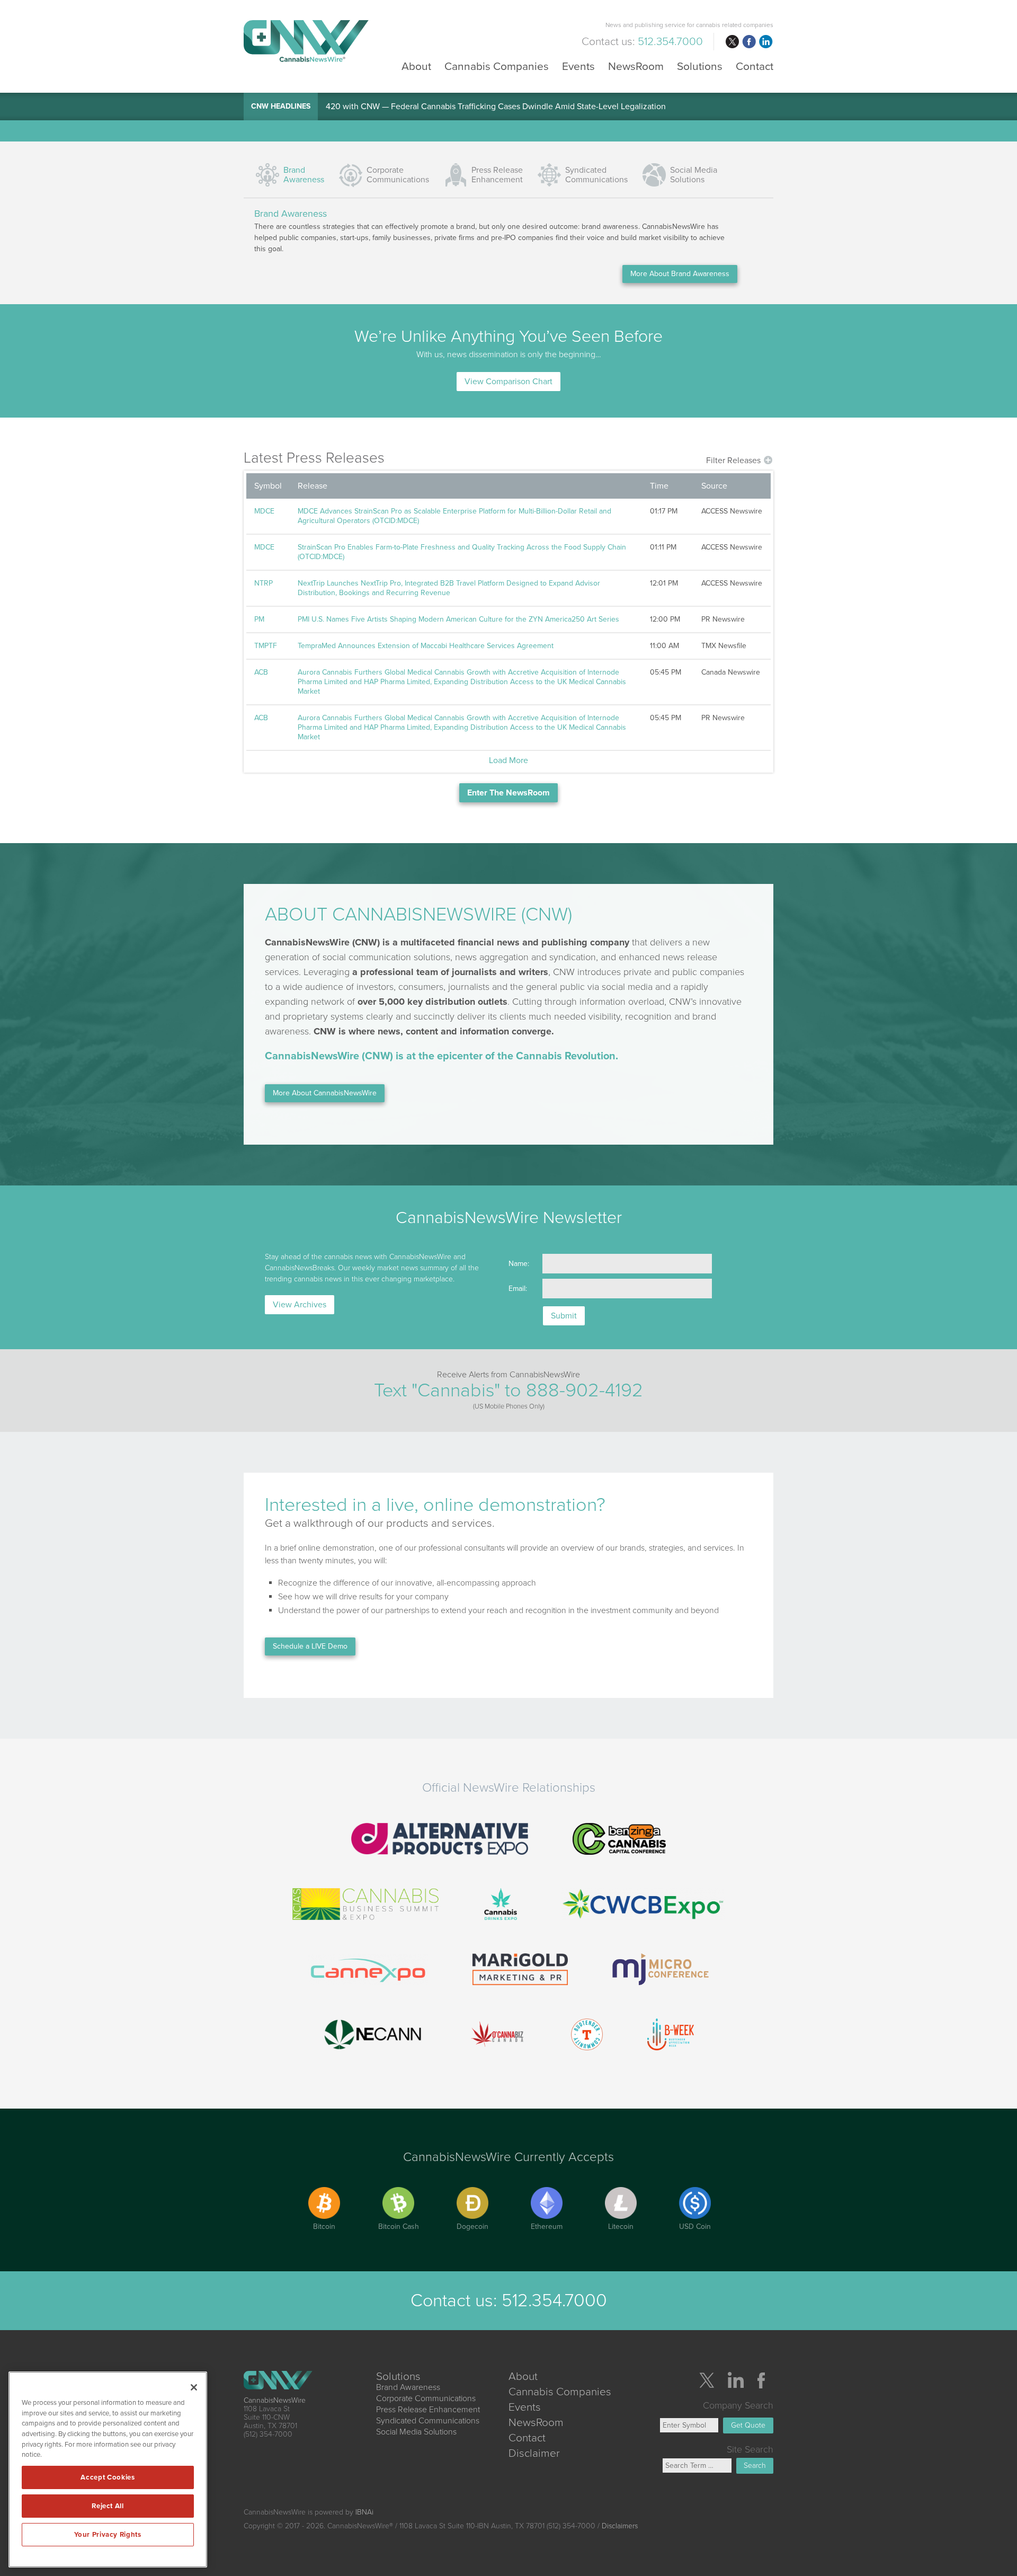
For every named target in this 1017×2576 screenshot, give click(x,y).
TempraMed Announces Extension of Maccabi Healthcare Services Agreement (426, 646)
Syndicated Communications (428, 2421)
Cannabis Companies (497, 66)
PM (259, 619)
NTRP (264, 583)
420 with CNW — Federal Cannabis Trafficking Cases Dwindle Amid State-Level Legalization (496, 107)
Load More (508, 760)
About (416, 66)
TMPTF (266, 646)
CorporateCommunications (398, 175)
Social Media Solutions (694, 175)
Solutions (700, 66)
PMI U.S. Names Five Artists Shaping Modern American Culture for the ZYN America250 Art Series (458, 619)
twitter (732, 42)
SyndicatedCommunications (596, 175)
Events (578, 66)
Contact (755, 66)
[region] (108, 2469)
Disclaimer (534, 2453)
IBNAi (364, 2512)
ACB (261, 672)
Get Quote (748, 2425)
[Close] (194, 2387)
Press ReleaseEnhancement (497, 175)
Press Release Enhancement (428, 2410)
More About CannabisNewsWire (325, 1093)
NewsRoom (636, 66)
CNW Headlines (281, 106)
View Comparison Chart (508, 382)
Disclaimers (620, 2526)
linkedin (766, 42)
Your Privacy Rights (108, 2535)
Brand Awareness (304, 175)
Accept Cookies (108, 2477)
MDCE (264, 511)
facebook (749, 42)
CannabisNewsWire (275, 2400)
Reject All (108, 2506)
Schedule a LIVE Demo (310, 1646)
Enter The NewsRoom (508, 793)
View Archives (300, 1305)
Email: (518, 1289)
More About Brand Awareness (680, 274)
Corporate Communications (426, 2398)
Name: (519, 1264)
